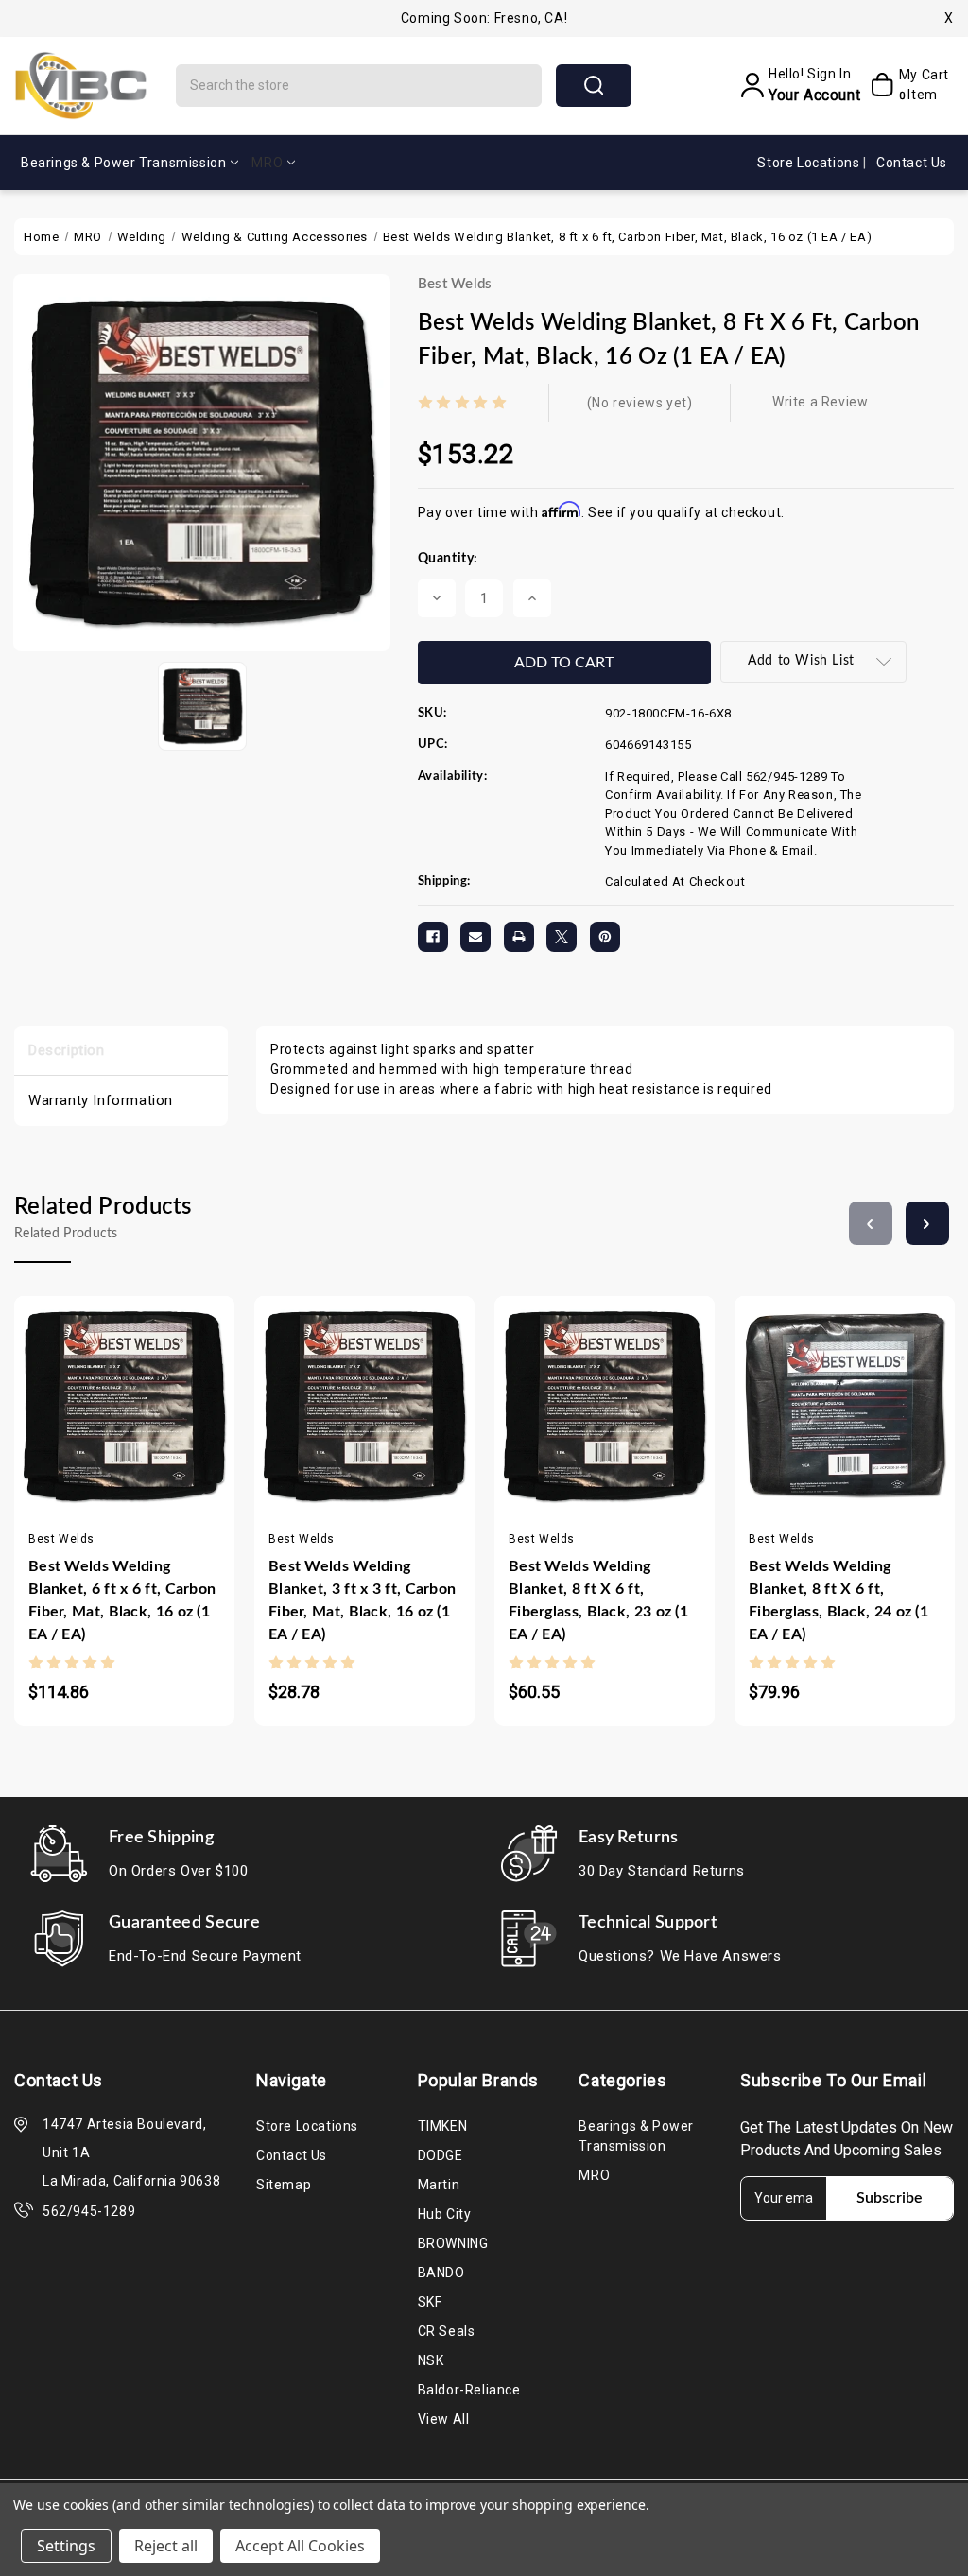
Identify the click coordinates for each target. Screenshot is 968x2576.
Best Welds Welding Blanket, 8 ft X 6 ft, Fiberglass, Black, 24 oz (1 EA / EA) (838, 1600)
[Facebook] (433, 937)
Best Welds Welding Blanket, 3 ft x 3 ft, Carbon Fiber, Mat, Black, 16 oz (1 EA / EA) (362, 1600)
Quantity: (448, 559)
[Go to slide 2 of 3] (927, 1223)
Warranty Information (101, 1100)
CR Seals (447, 2331)
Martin (439, 2185)
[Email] (475, 937)
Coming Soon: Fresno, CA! (484, 18)
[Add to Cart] (68, 1429)
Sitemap (284, 2185)
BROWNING (453, 2243)
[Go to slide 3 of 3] (871, 1223)
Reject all (166, 2546)
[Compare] (143, 1429)
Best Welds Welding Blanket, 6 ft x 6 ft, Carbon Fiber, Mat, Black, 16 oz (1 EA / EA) (122, 1600)
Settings (66, 2546)
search (594, 86)
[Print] (519, 937)
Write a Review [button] (820, 402)
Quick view (106, 1429)
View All (444, 2419)
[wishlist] (181, 1429)
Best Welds (455, 284)
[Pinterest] (605, 937)
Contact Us (912, 163)
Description (67, 1050)
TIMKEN (443, 2126)
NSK (431, 2360)
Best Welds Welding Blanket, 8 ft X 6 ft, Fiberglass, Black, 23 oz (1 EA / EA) (598, 1600)
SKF (430, 2302)
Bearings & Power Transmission (123, 163)
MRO (267, 163)
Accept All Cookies (300, 2546)
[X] (562, 937)
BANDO (441, 2273)
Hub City (445, 2214)
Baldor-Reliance (469, 2390)
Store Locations (810, 163)
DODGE (441, 2155)
